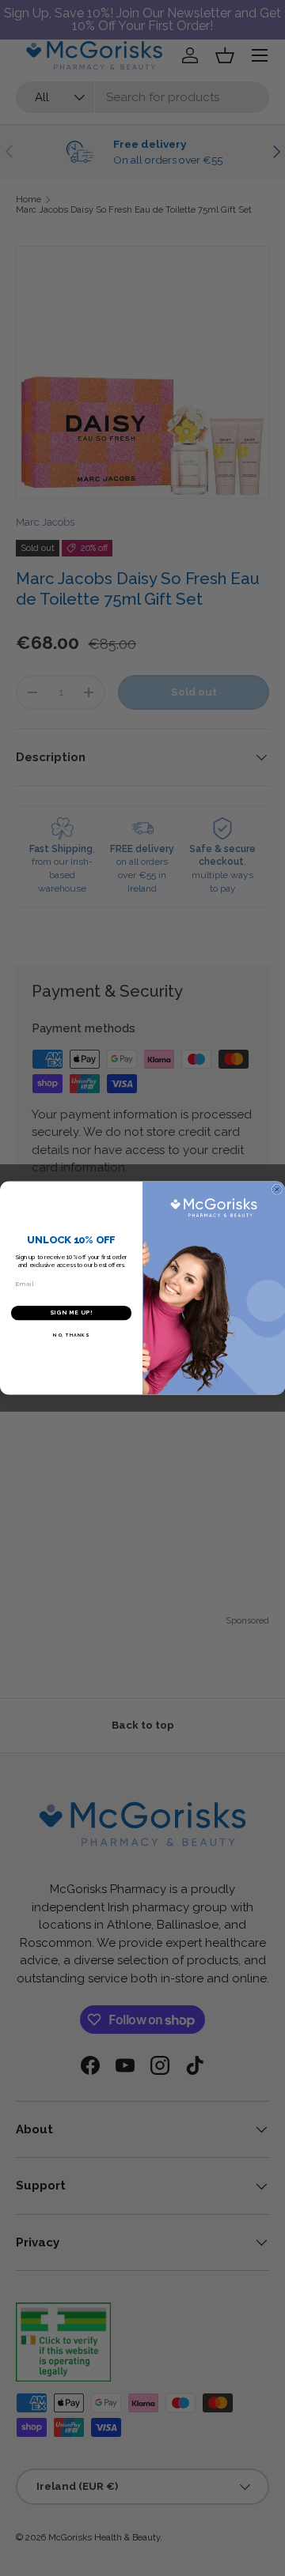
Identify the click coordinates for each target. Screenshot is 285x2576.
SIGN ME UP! (71, 1313)
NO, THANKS (71, 1335)
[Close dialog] (277, 1189)
